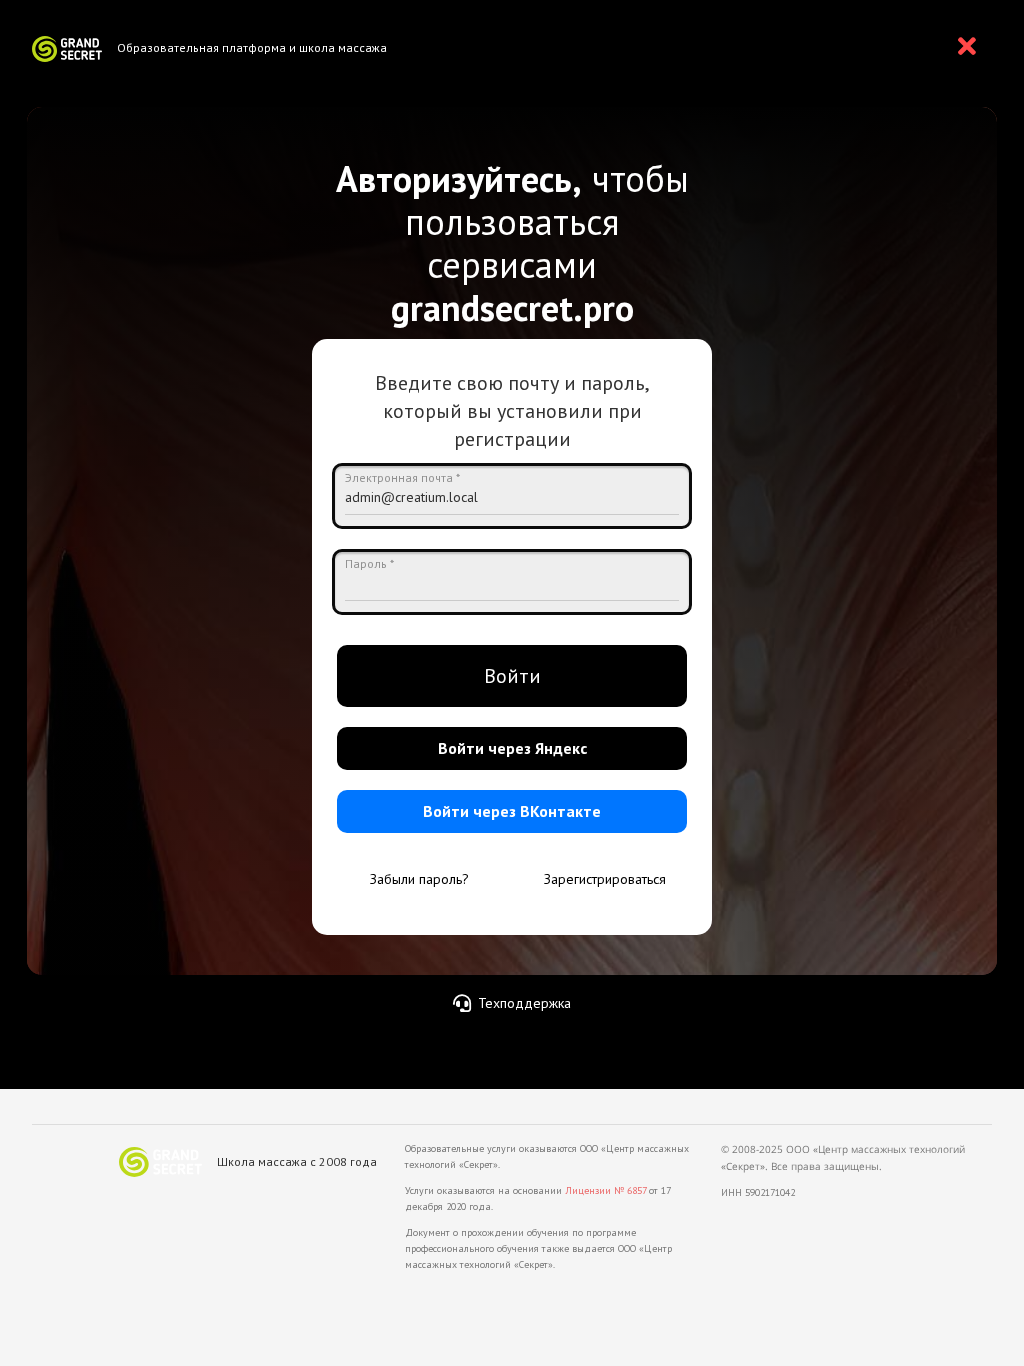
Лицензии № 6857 (605, 1190)
